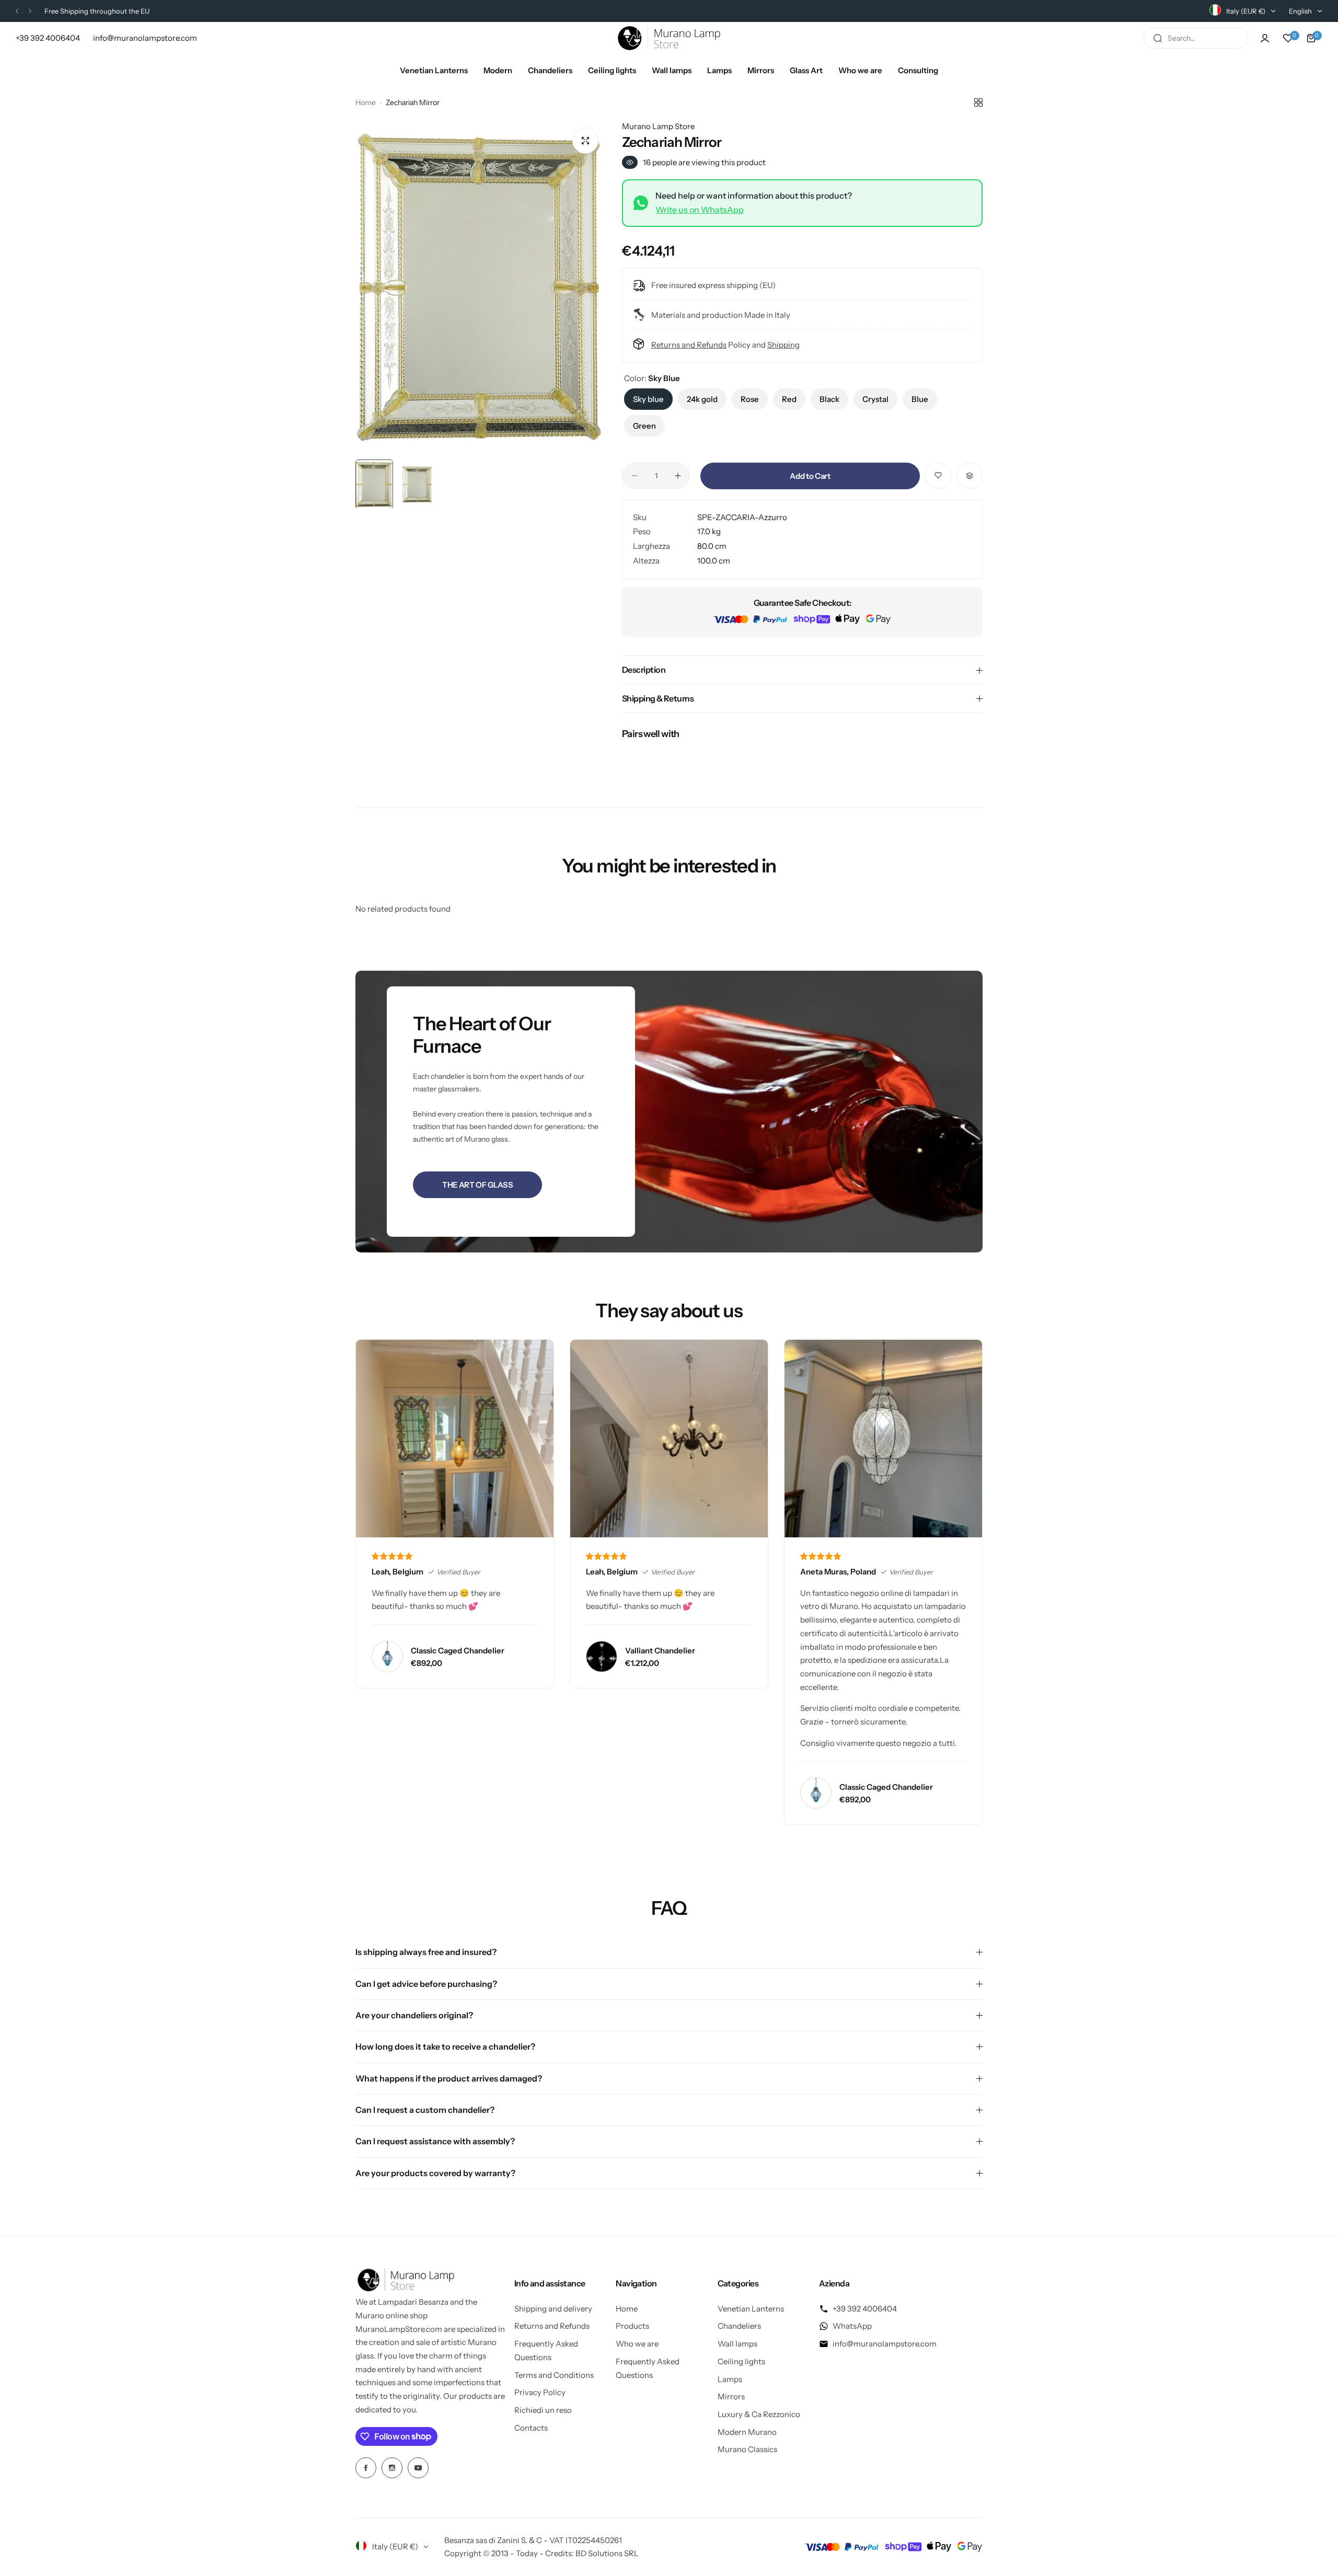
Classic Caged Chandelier (458, 1651)
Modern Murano (747, 2432)
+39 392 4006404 (865, 2309)
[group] (481, 287)
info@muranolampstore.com (885, 2344)
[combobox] (1196, 38)
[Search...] (1158, 38)
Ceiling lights (741, 2361)
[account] (1265, 38)
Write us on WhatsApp (700, 210)
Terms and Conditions (554, 2375)
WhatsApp (852, 2326)
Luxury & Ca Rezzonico (759, 2414)
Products (632, 2326)
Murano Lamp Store (658, 126)
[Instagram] (392, 2468)
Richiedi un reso (543, 2410)
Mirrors (731, 2396)
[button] (17, 11)
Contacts (531, 2428)
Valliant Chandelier (660, 1651)
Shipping (783, 345)
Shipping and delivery (553, 2309)
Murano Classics (747, 2449)
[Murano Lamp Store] (669, 38)
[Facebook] (366, 2468)
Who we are (637, 2344)
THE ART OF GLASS (477, 1185)
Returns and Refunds (689, 345)
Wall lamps (737, 2344)
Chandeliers (739, 2326)
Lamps (730, 2379)
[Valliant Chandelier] (602, 1657)
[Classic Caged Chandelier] (387, 1657)
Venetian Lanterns (751, 2309)
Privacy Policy (540, 2392)
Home (366, 102)
